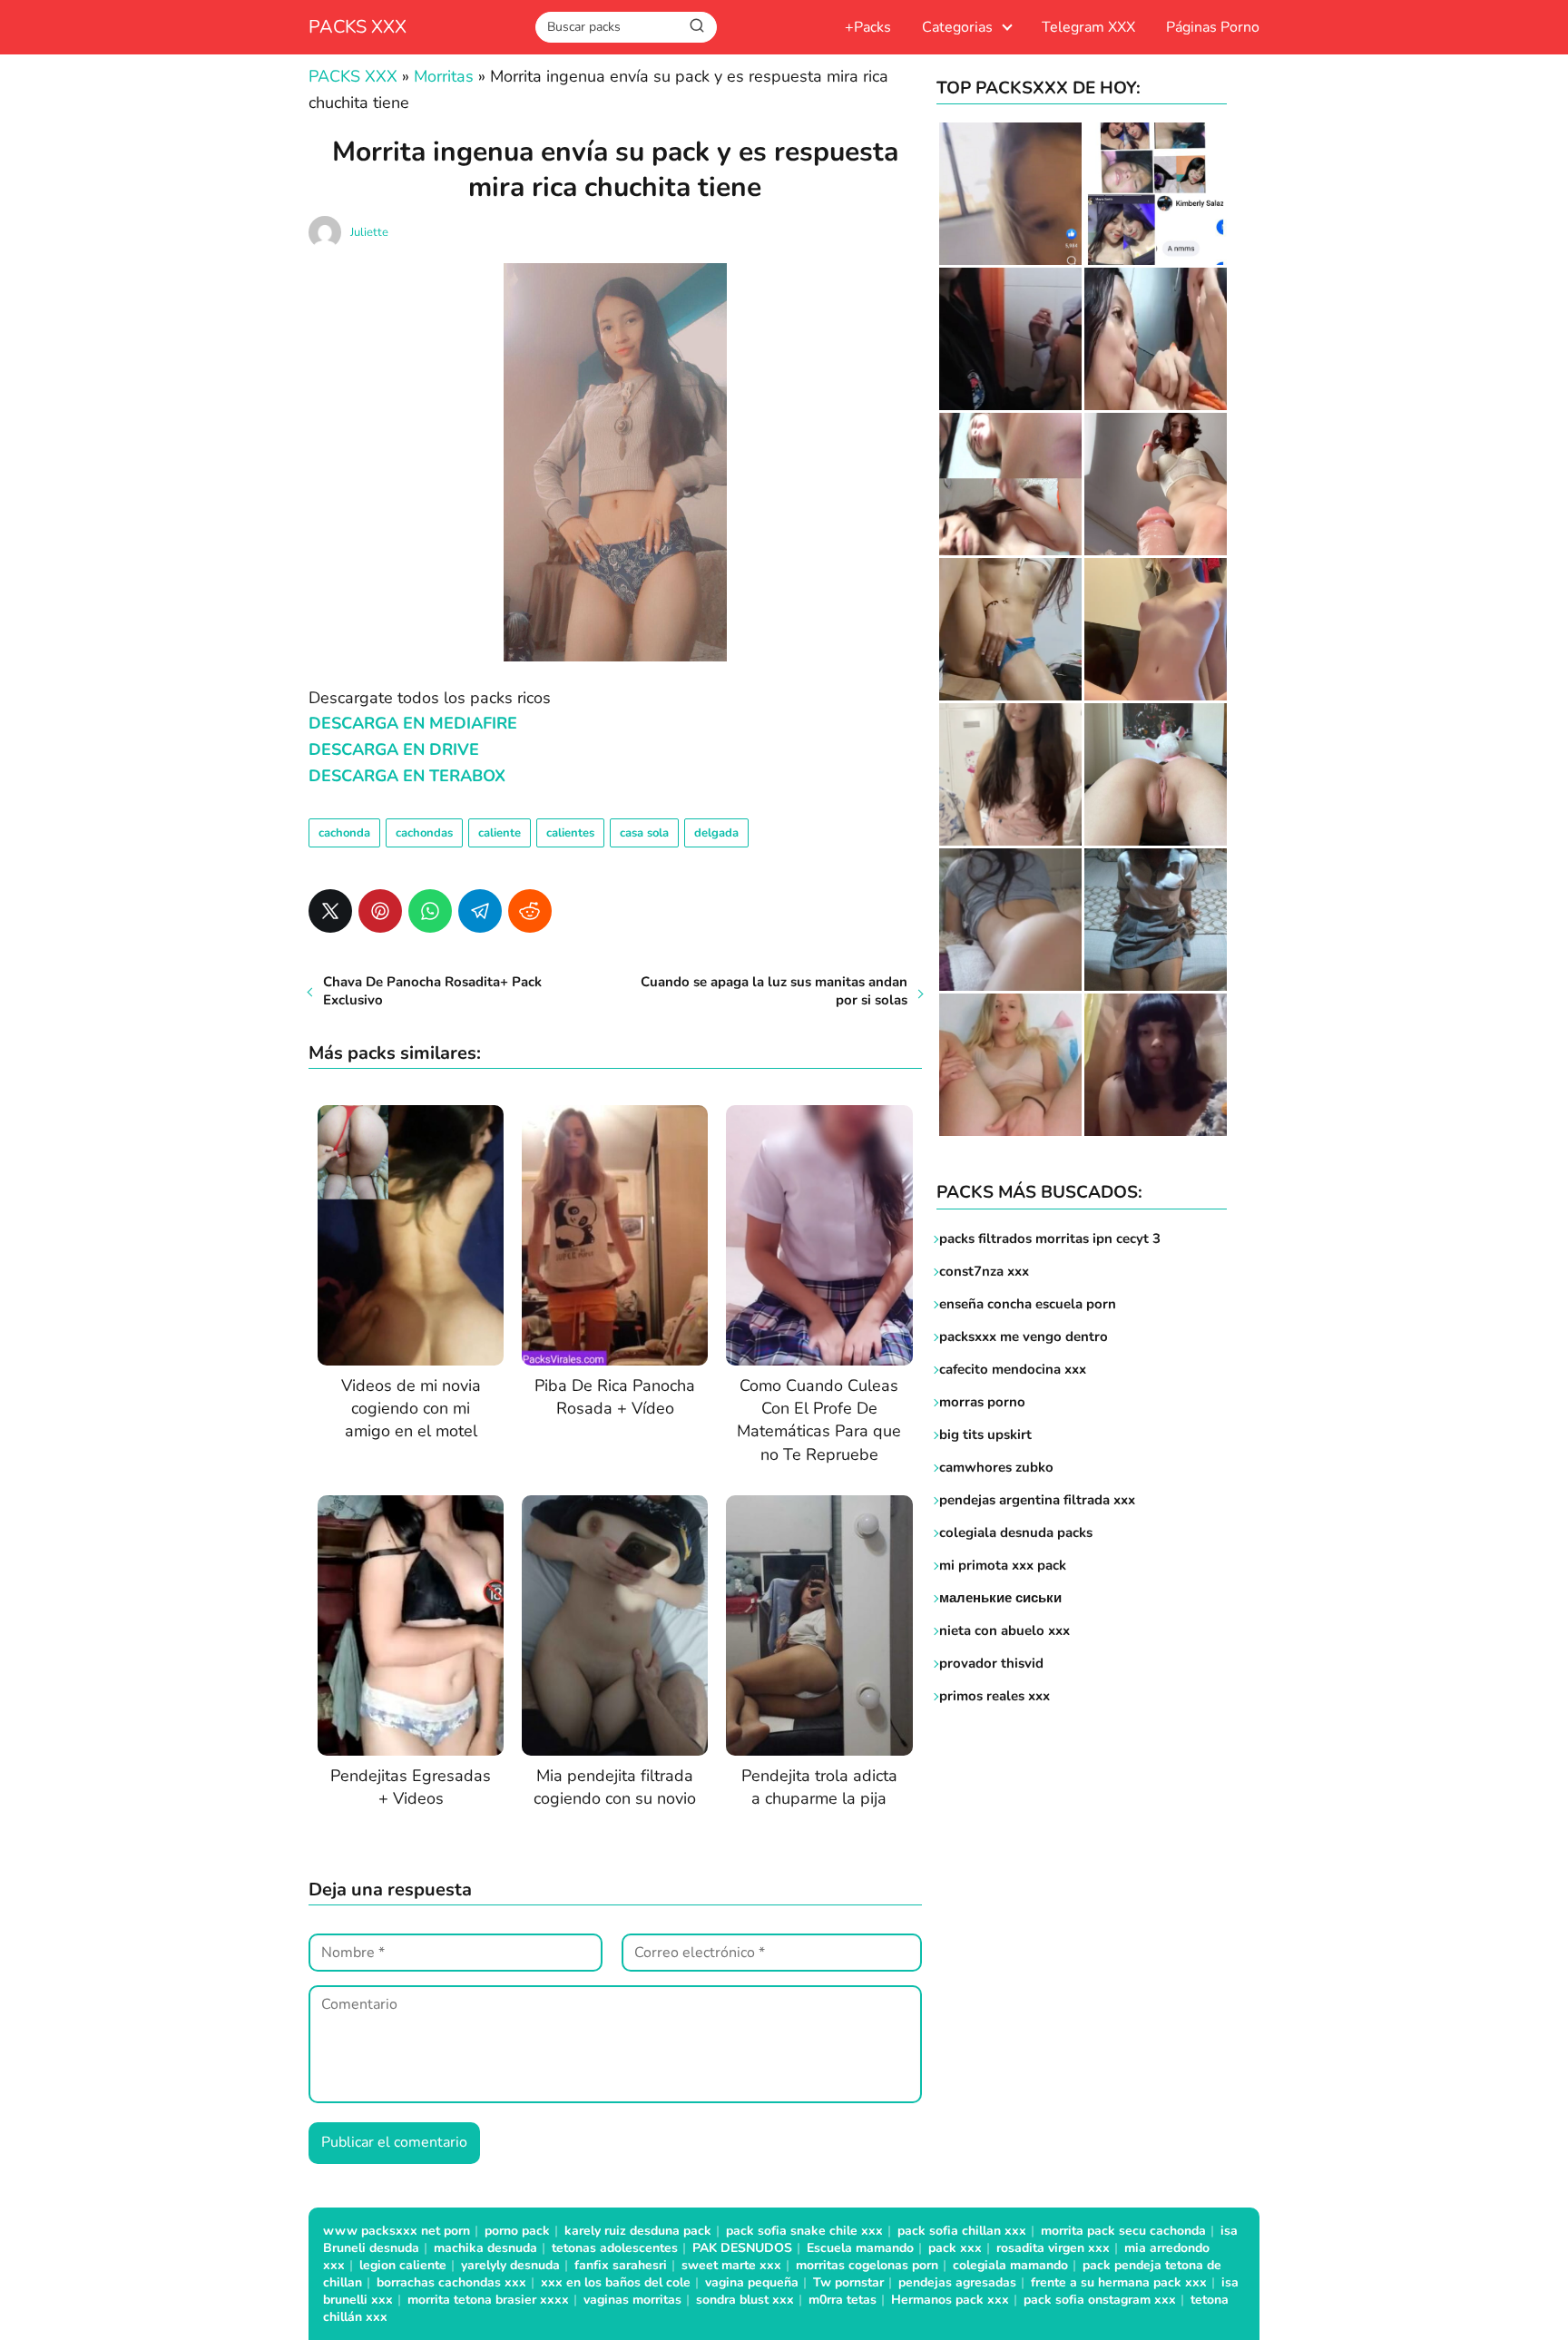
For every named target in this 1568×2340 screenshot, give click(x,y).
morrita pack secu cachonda (1123, 2231)
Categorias (957, 27)
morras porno (982, 1402)
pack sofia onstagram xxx (1100, 2300)
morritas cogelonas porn (867, 2265)
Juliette (369, 232)
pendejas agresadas (957, 2282)
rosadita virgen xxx (1053, 2248)
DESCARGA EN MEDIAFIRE (413, 723)
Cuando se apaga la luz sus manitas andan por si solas (774, 991)
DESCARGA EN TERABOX (407, 776)
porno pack (517, 2231)
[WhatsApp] (430, 911)
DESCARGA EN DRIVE (394, 749)
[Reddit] (530, 911)
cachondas (424, 833)
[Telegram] (480, 911)
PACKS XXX (358, 27)
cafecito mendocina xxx (1013, 1369)
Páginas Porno (1213, 27)
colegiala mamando (1010, 2265)
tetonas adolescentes (615, 2248)
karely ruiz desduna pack (638, 2231)
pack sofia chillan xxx (962, 2231)
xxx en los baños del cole (616, 2282)
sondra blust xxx (745, 2300)
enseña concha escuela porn (1028, 1304)
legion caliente (403, 2265)
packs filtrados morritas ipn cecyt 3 (1050, 1239)
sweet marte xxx (731, 2265)
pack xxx (955, 2248)
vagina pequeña (752, 2282)
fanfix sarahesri (621, 2265)
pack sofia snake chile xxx (804, 2231)
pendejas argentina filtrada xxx (1037, 1500)
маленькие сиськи (1000, 1598)
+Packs (868, 27)
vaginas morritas (632, 2300)
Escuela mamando (860, 2248)
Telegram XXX (1088, 27)
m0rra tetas (843, 2300)
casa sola (644, 833)
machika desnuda (485, 2248)
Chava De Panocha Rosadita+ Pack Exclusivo (432, 991)
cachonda (344, 833)
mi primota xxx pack (1003, 1565)
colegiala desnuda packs (1016, 1532)
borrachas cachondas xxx (451, 2282)
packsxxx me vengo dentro (1024, 1336)
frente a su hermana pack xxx (1119, 2282)
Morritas (444, 76)
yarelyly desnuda (510, 2265)
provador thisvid (991, 1663)
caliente (500, 833)
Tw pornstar (848, 2282)
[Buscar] (697, 26)
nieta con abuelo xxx (1004, 1630)
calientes (570, 833)
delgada (716, 833)
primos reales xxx (995, 1696)
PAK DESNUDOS (742, 2248)
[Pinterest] (380, 911)
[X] (330, 911)
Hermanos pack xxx (950, 2300)
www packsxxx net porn (397, 2231)
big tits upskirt (985, 1434)
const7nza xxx (984, 1271)
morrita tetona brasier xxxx (488, 2300)
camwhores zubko (996, 1467)
